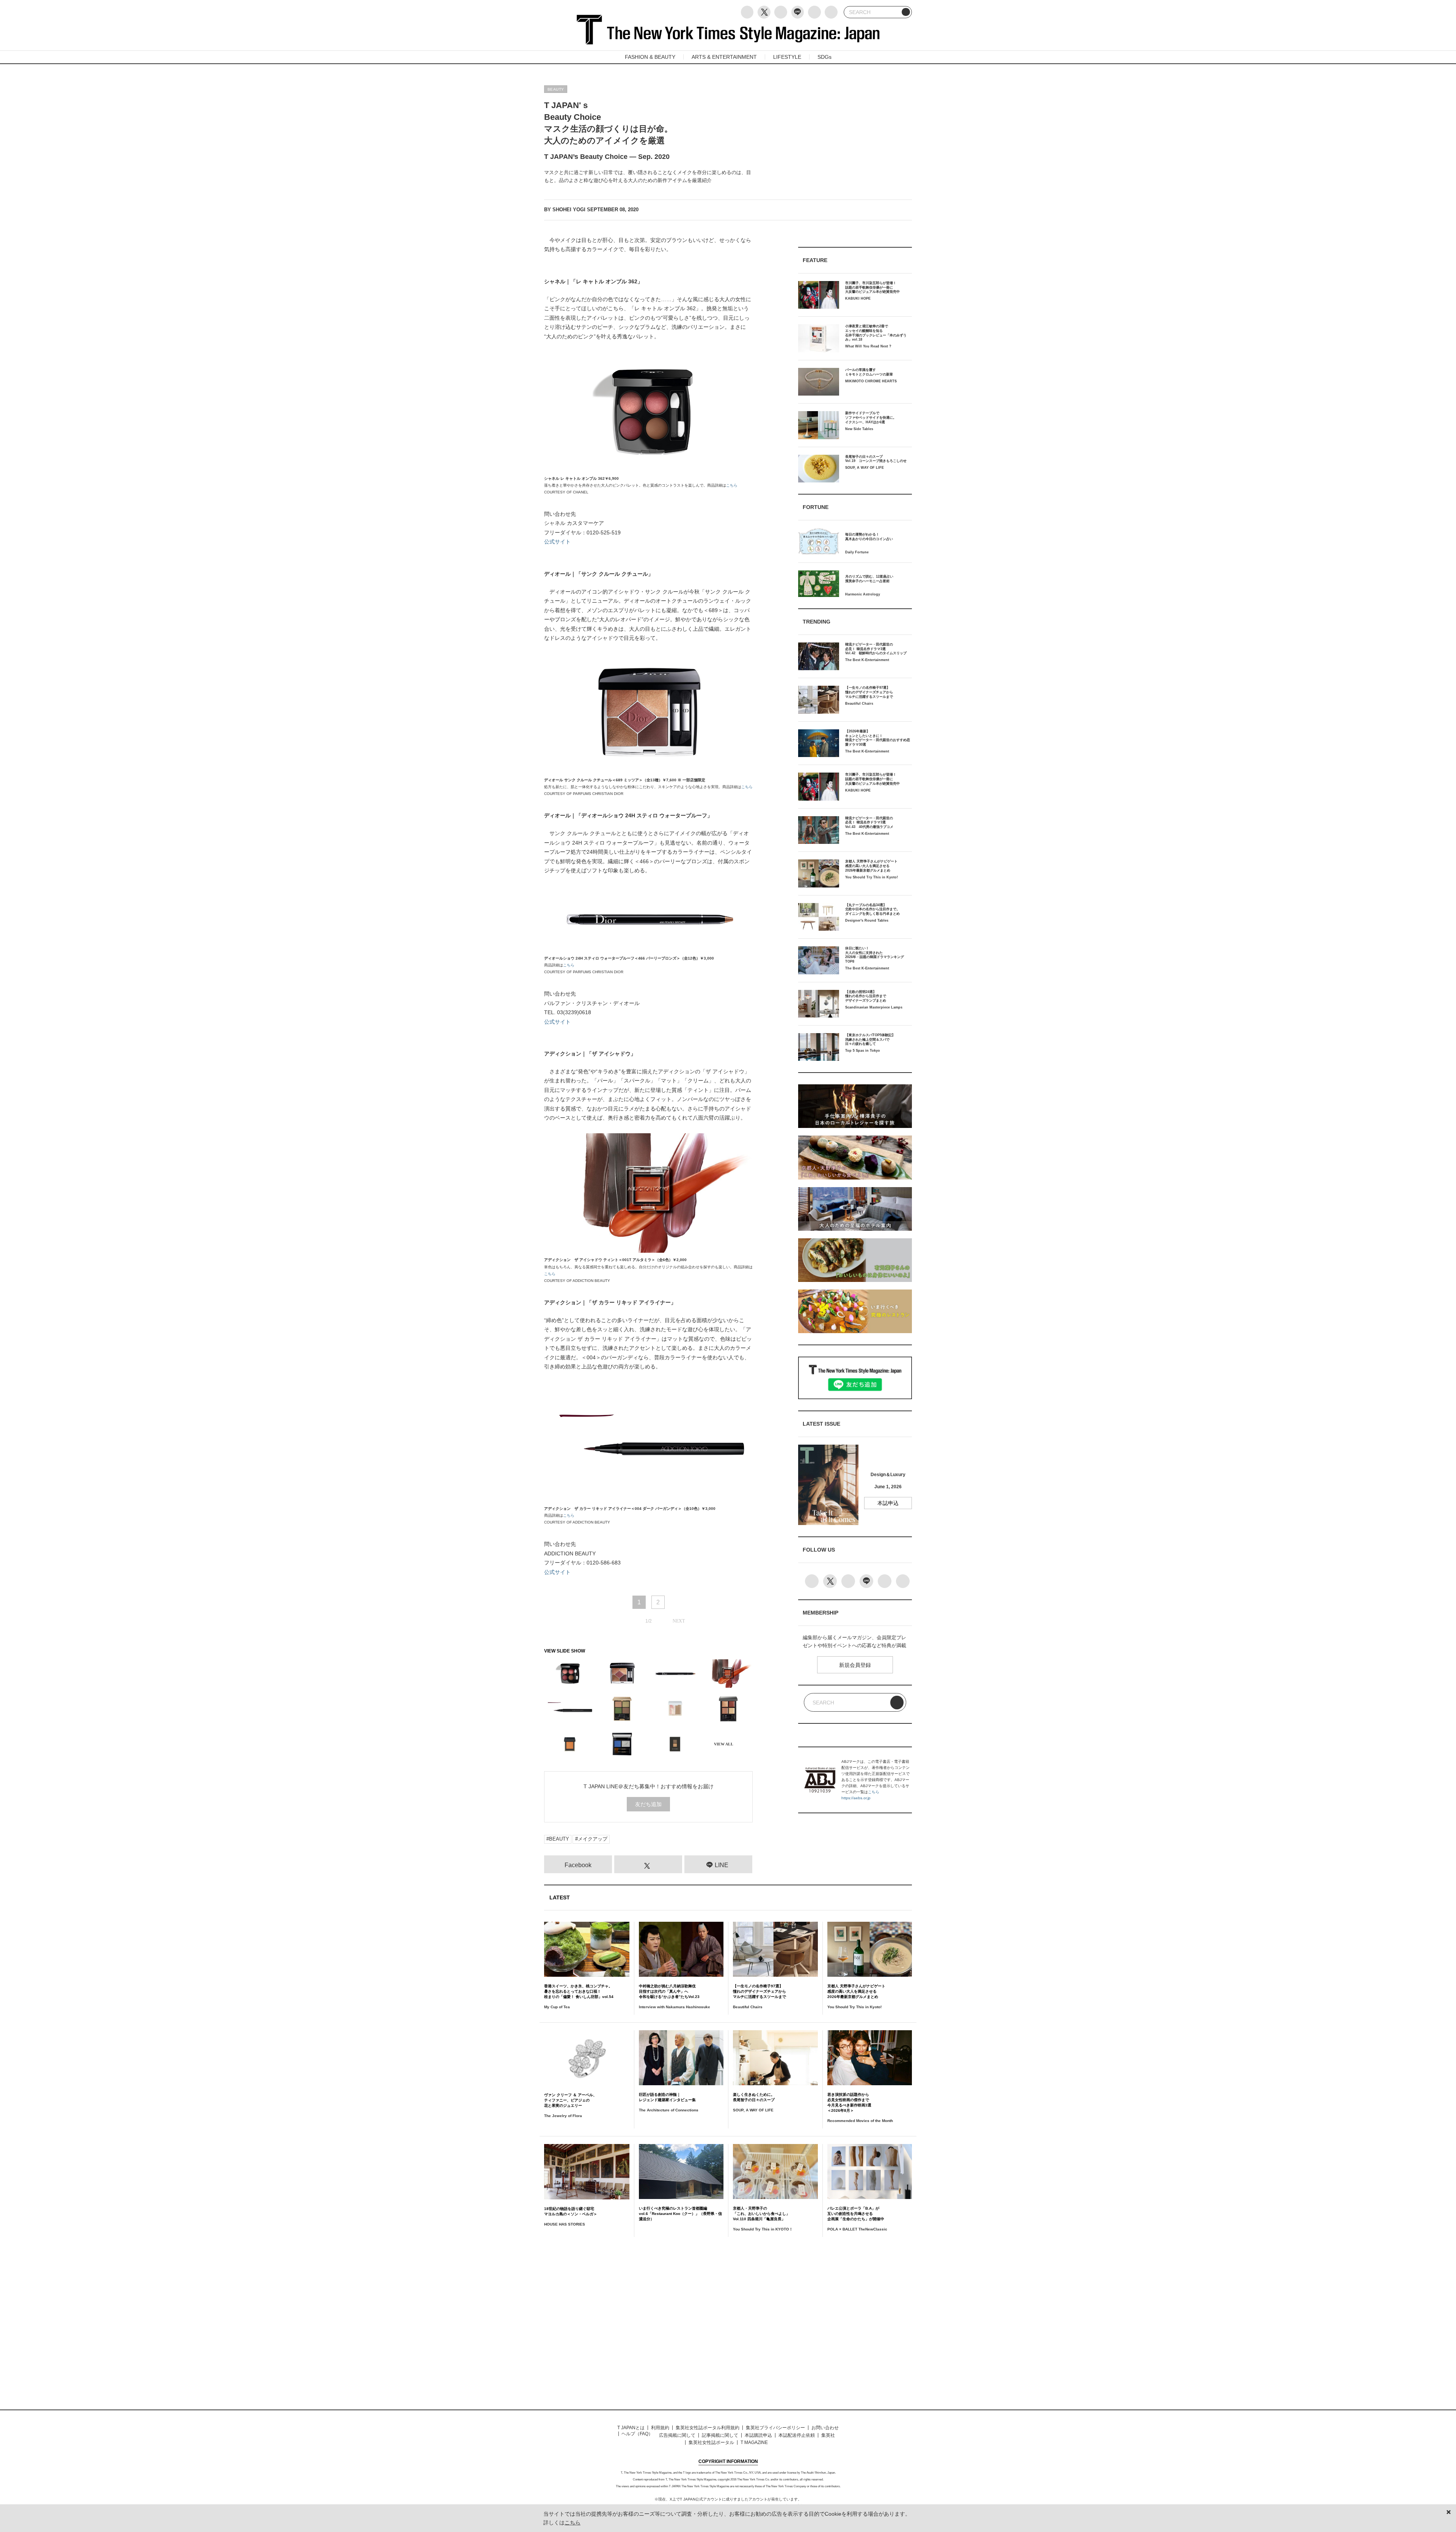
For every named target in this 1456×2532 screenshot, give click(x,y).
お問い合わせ (825, 2428)
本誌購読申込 (758, 2435)
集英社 (828, 2435)
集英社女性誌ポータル (711, 2442)
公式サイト (557, 542)
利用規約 (660, 2428)
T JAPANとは (631, 2428)
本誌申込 (888, 1503)
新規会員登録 (855, 1665)
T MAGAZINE (754, 2442)
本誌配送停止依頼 (797, 2435)
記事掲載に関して (720, 2435)
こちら (732, 485)
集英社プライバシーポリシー (775, 2428)
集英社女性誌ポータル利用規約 (708, 2428)
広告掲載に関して (677, 2435)
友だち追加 (648, 1804)
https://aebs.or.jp (856, 1798)
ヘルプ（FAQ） (637, 2434)
